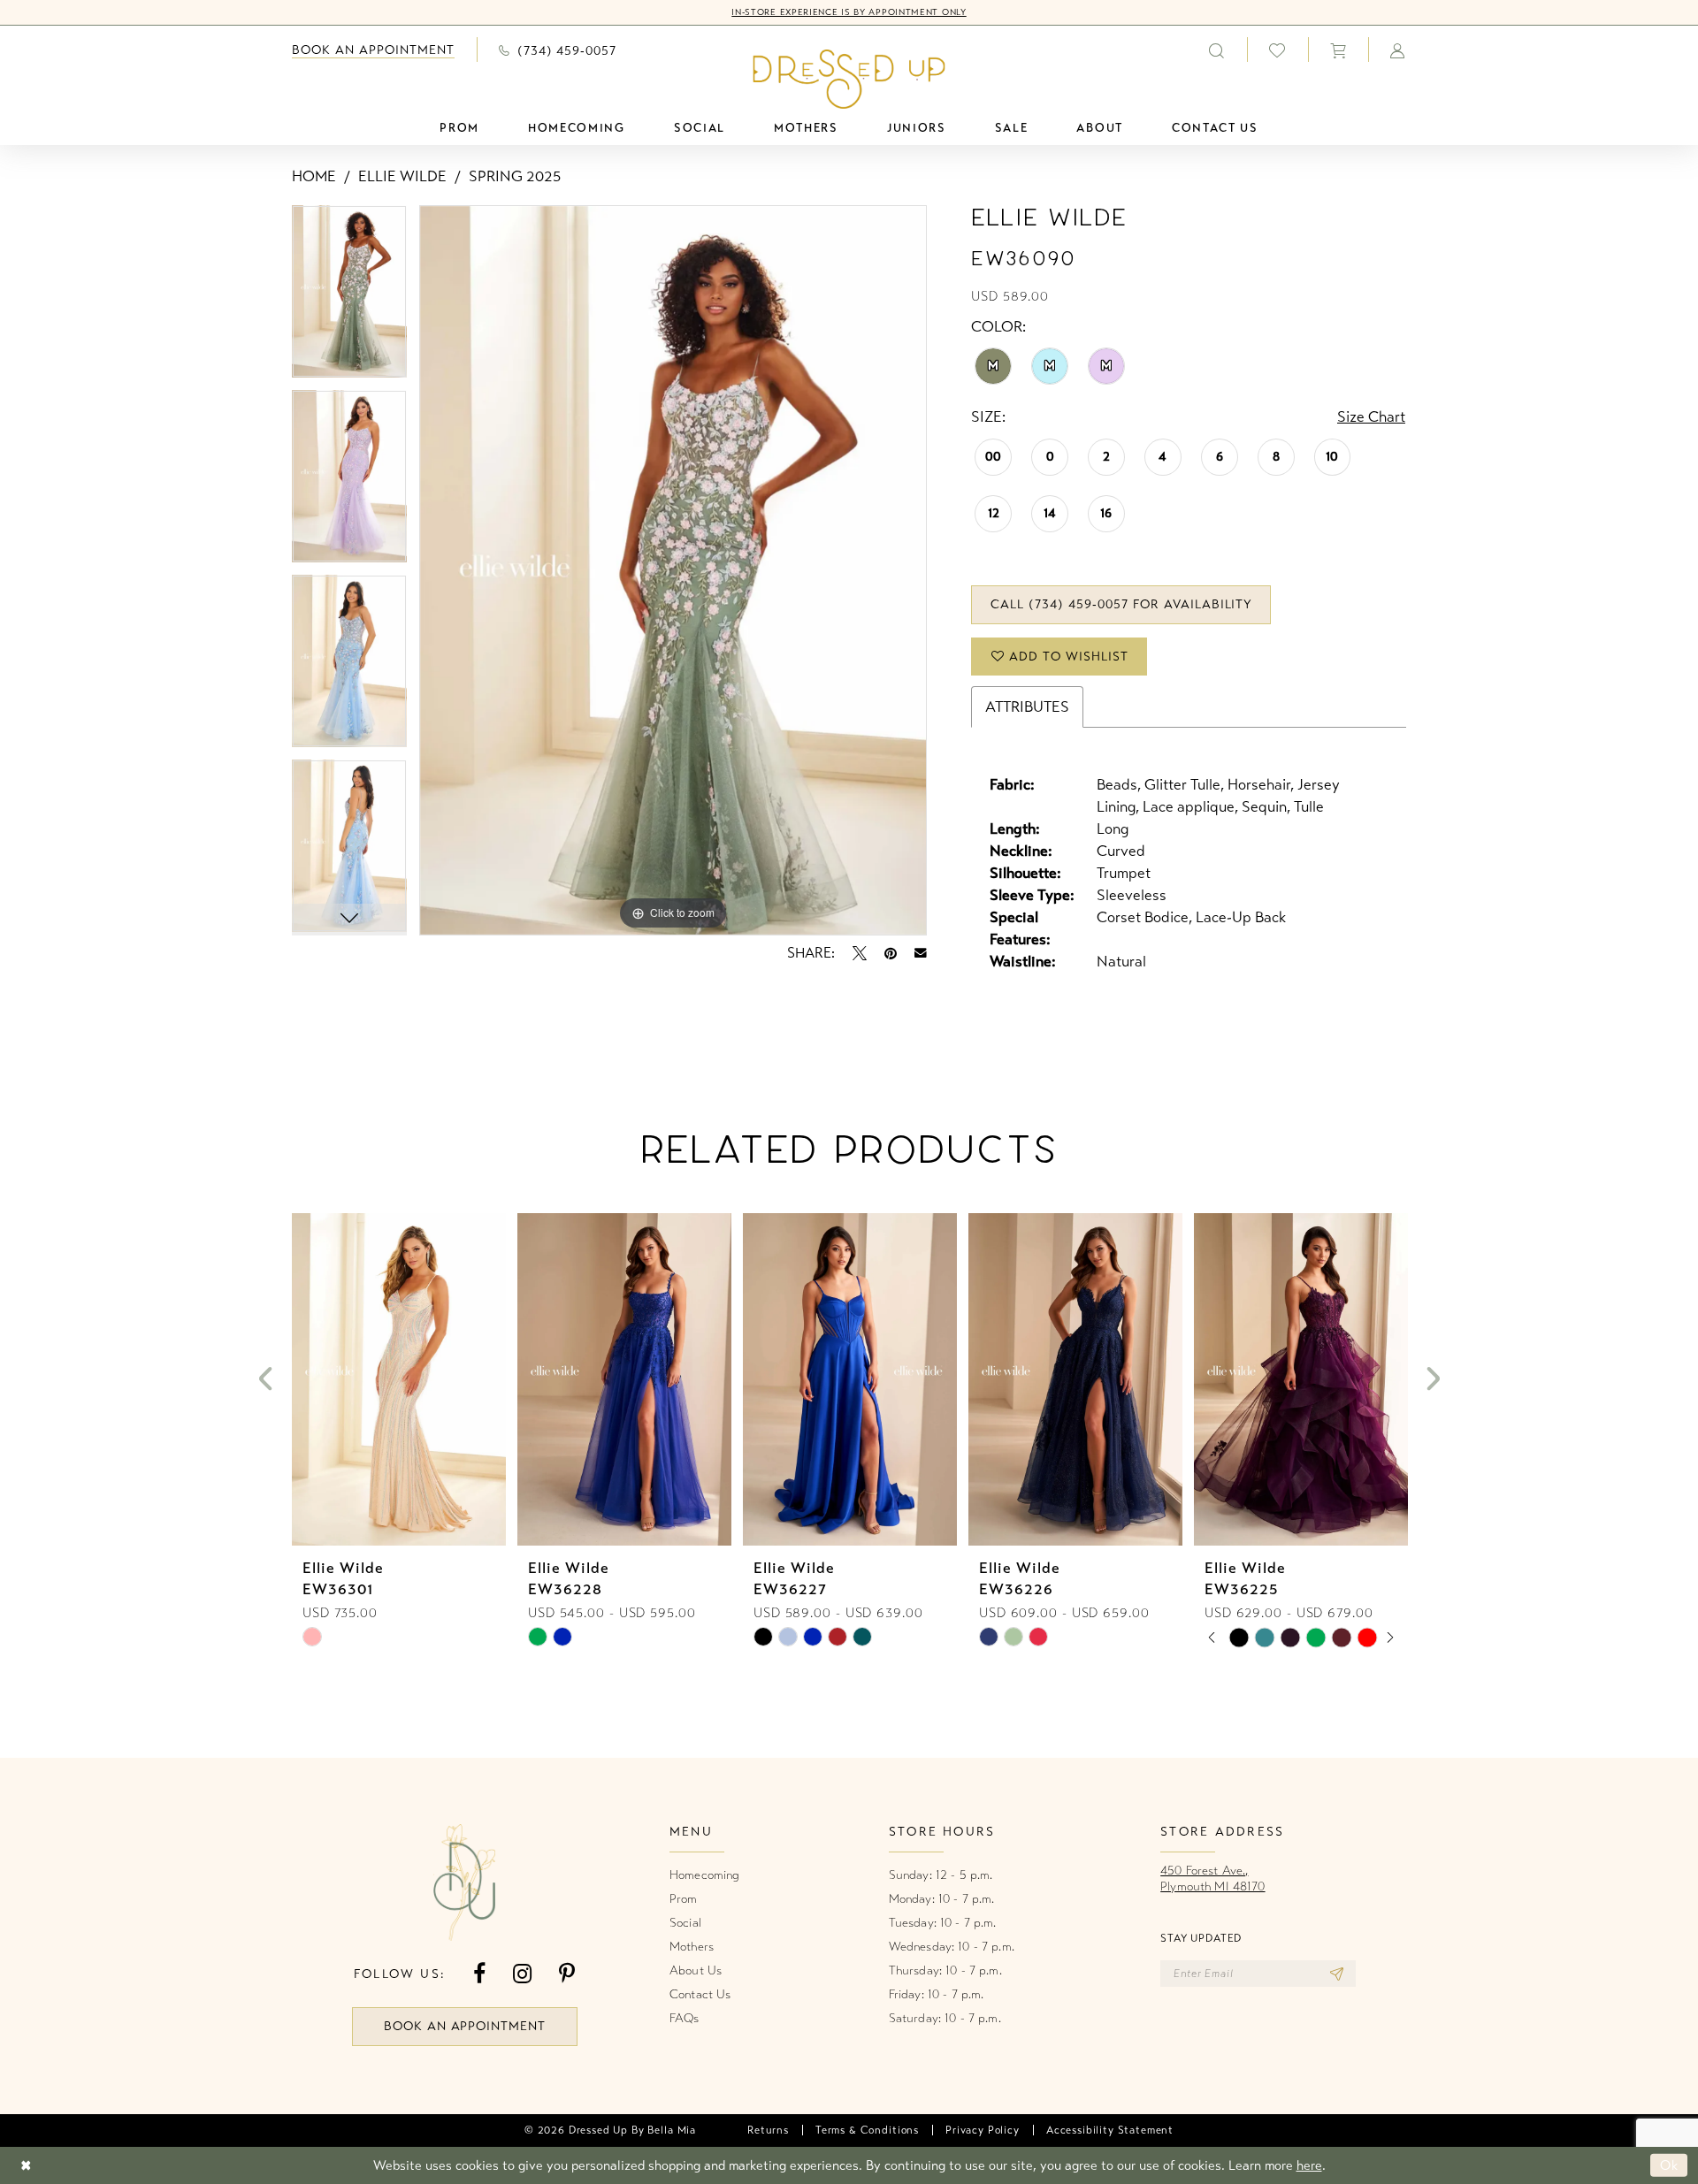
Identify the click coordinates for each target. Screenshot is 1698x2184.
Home (314, 176)
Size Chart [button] (1371, 417)
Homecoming (704, 1875)
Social (685, 1923)
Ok (1669, 2165)
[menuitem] (373, 50)
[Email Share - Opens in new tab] (921, 953)
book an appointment (465, 2026)
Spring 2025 (515, 176)
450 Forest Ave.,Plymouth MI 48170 (1212, 1879)
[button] (1338, 50)
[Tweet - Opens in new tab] (860, 953)
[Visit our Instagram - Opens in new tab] (522, 1974)
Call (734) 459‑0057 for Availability (1121, 604)
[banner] (849, 79)
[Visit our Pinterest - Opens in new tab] (567, 1974)
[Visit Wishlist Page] (1277, 50)
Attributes (1027, 707)
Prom (684, 1899)
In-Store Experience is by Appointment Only (849, 12)
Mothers (692, 1947)
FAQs (685, 2018)
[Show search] (1217, 50)
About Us (696, 1970)
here (1309, 2165)
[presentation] (399, 1379)
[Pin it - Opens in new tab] (891, 953)
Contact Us (700, 1994)
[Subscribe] (1337, 1974)
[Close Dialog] (26, 2165)
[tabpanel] (349, 298)
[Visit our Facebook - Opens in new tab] (479, 1974)
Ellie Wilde (402, 176)
